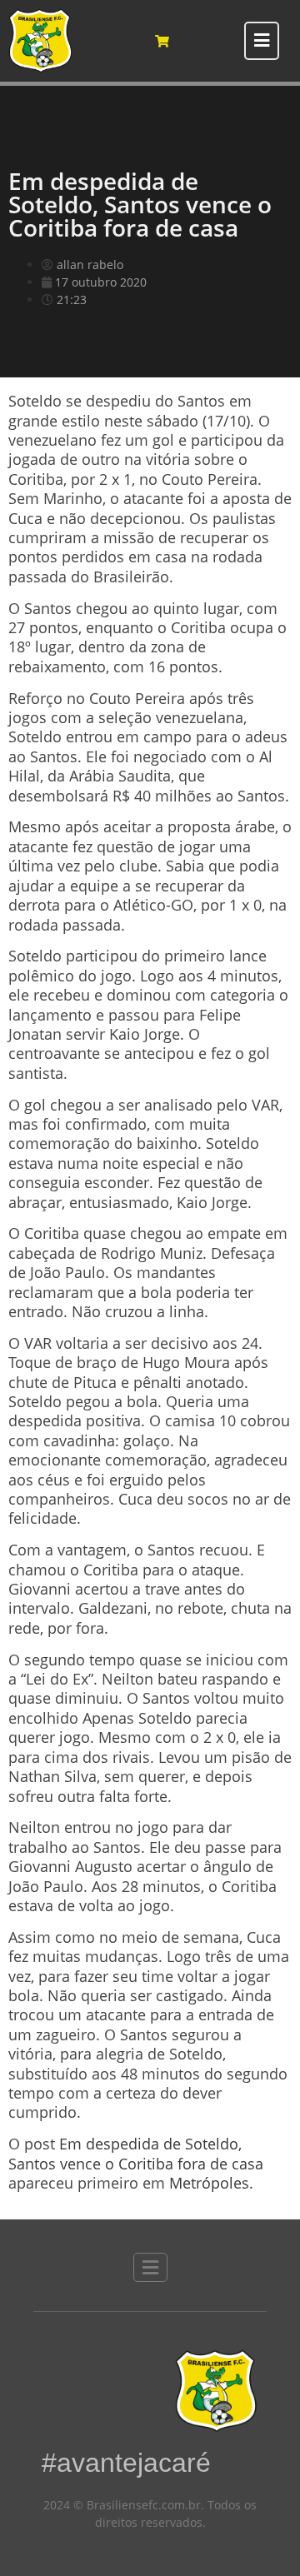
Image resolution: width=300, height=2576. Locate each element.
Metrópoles (209, 2183)
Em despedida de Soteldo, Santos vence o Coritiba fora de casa (136, 2153)
